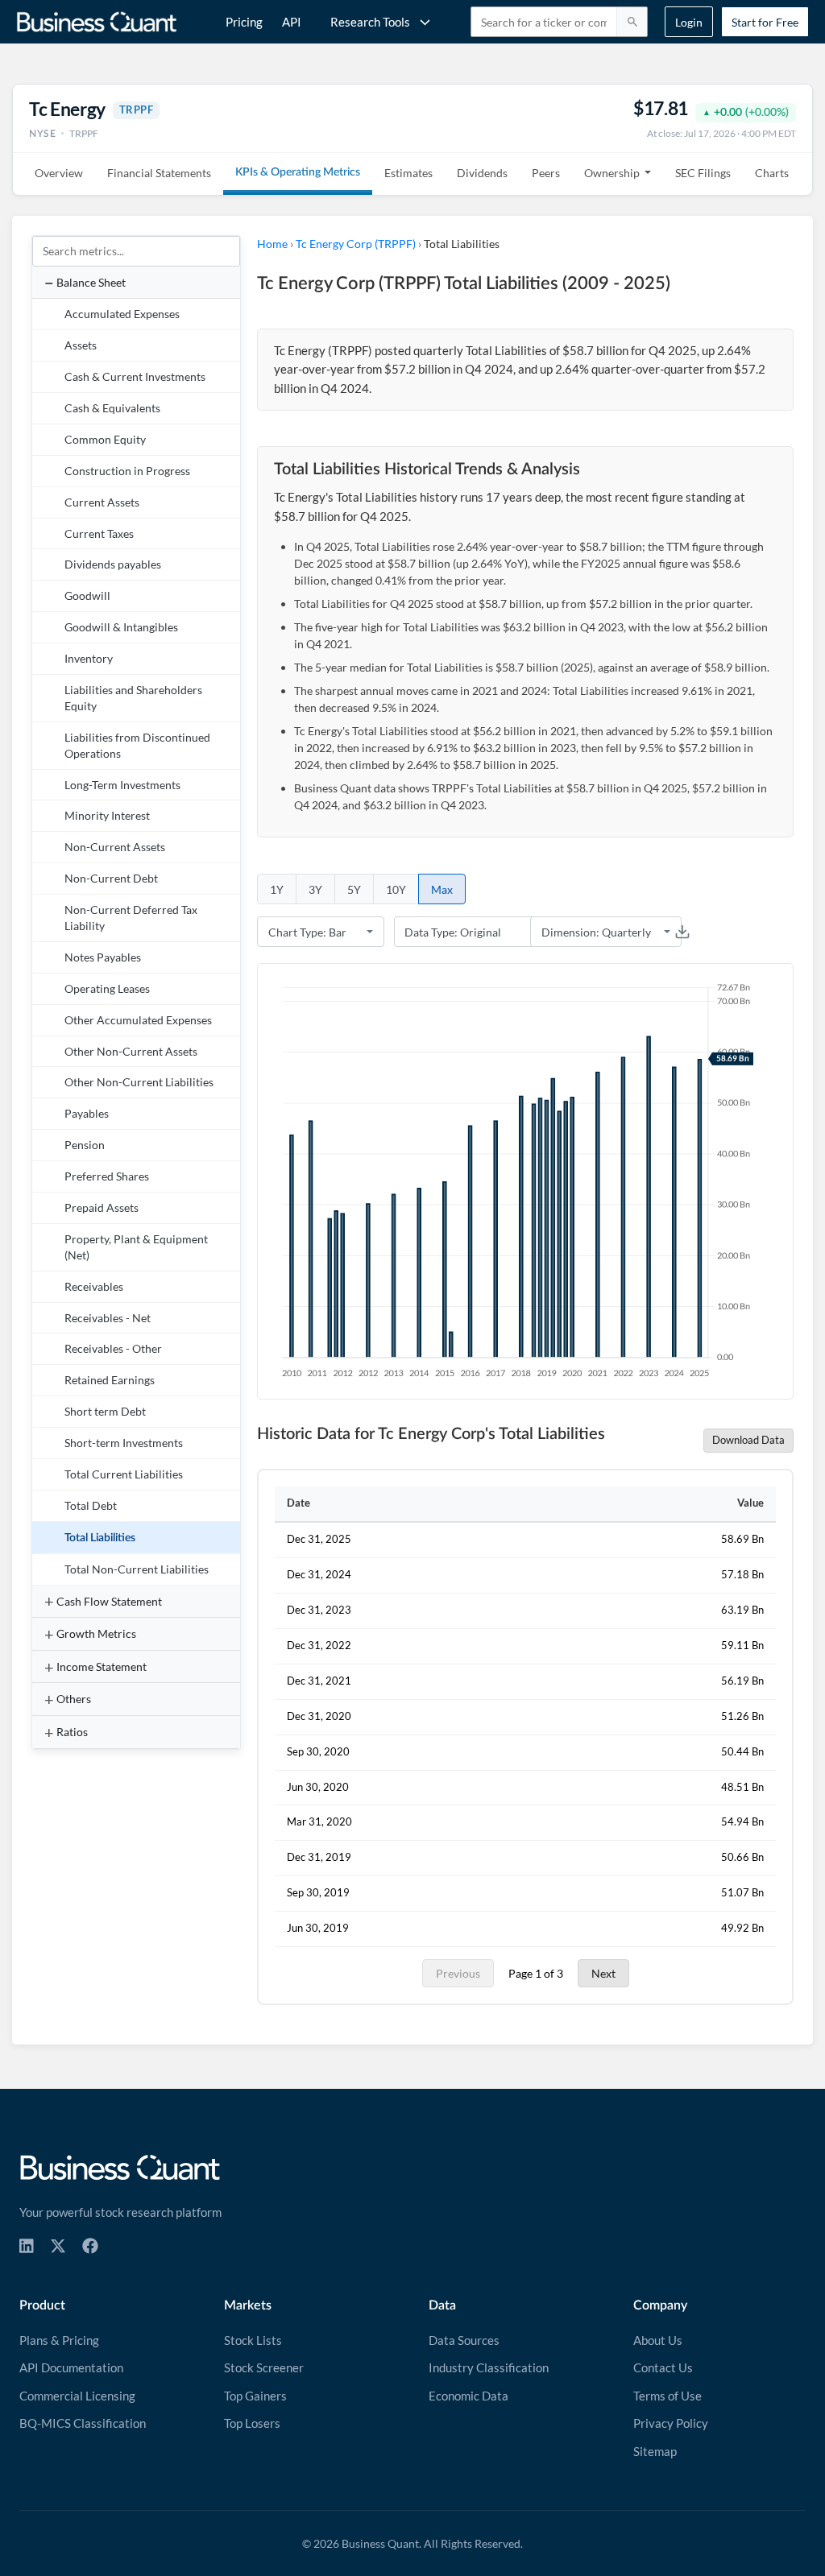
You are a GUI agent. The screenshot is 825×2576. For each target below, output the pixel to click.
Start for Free (765, 22)
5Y (354, 889)
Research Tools (370, 22)
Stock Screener (264, 2367)
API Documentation (71, 2367)
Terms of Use (667, 2396)
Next (603, 1973)
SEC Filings (703, 173)
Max (442, 889)
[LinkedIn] (27, 2246)
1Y (277, 889)
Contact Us (663, 2367)
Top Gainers (255, 2396)
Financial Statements (159, 173)
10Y (396, 889)
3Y (315, 889)
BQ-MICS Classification (83, 2423)
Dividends (482, 173)
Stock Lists (253, 2340)
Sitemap (655, 2451)
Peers (546, 173)
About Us (658, 2340)
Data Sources (464, 2340)
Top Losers (252, 2423)
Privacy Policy (671, 2423)
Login (689, 22)
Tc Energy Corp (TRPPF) (356, 244)
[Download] (682, 932)
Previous (458, 1973)
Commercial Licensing (77, 2396)
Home (272, 244)
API (292, 22)
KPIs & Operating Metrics (298, 172)
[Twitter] (58, 2246)
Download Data (748, 1440)
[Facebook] (90, 2246)
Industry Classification (489, 2367)
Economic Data (468, 2396)
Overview (59, 173)
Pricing (244, 22)
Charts (772, 173)
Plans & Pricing (59, 2340)
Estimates (408, 173)
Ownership (612, 173)
